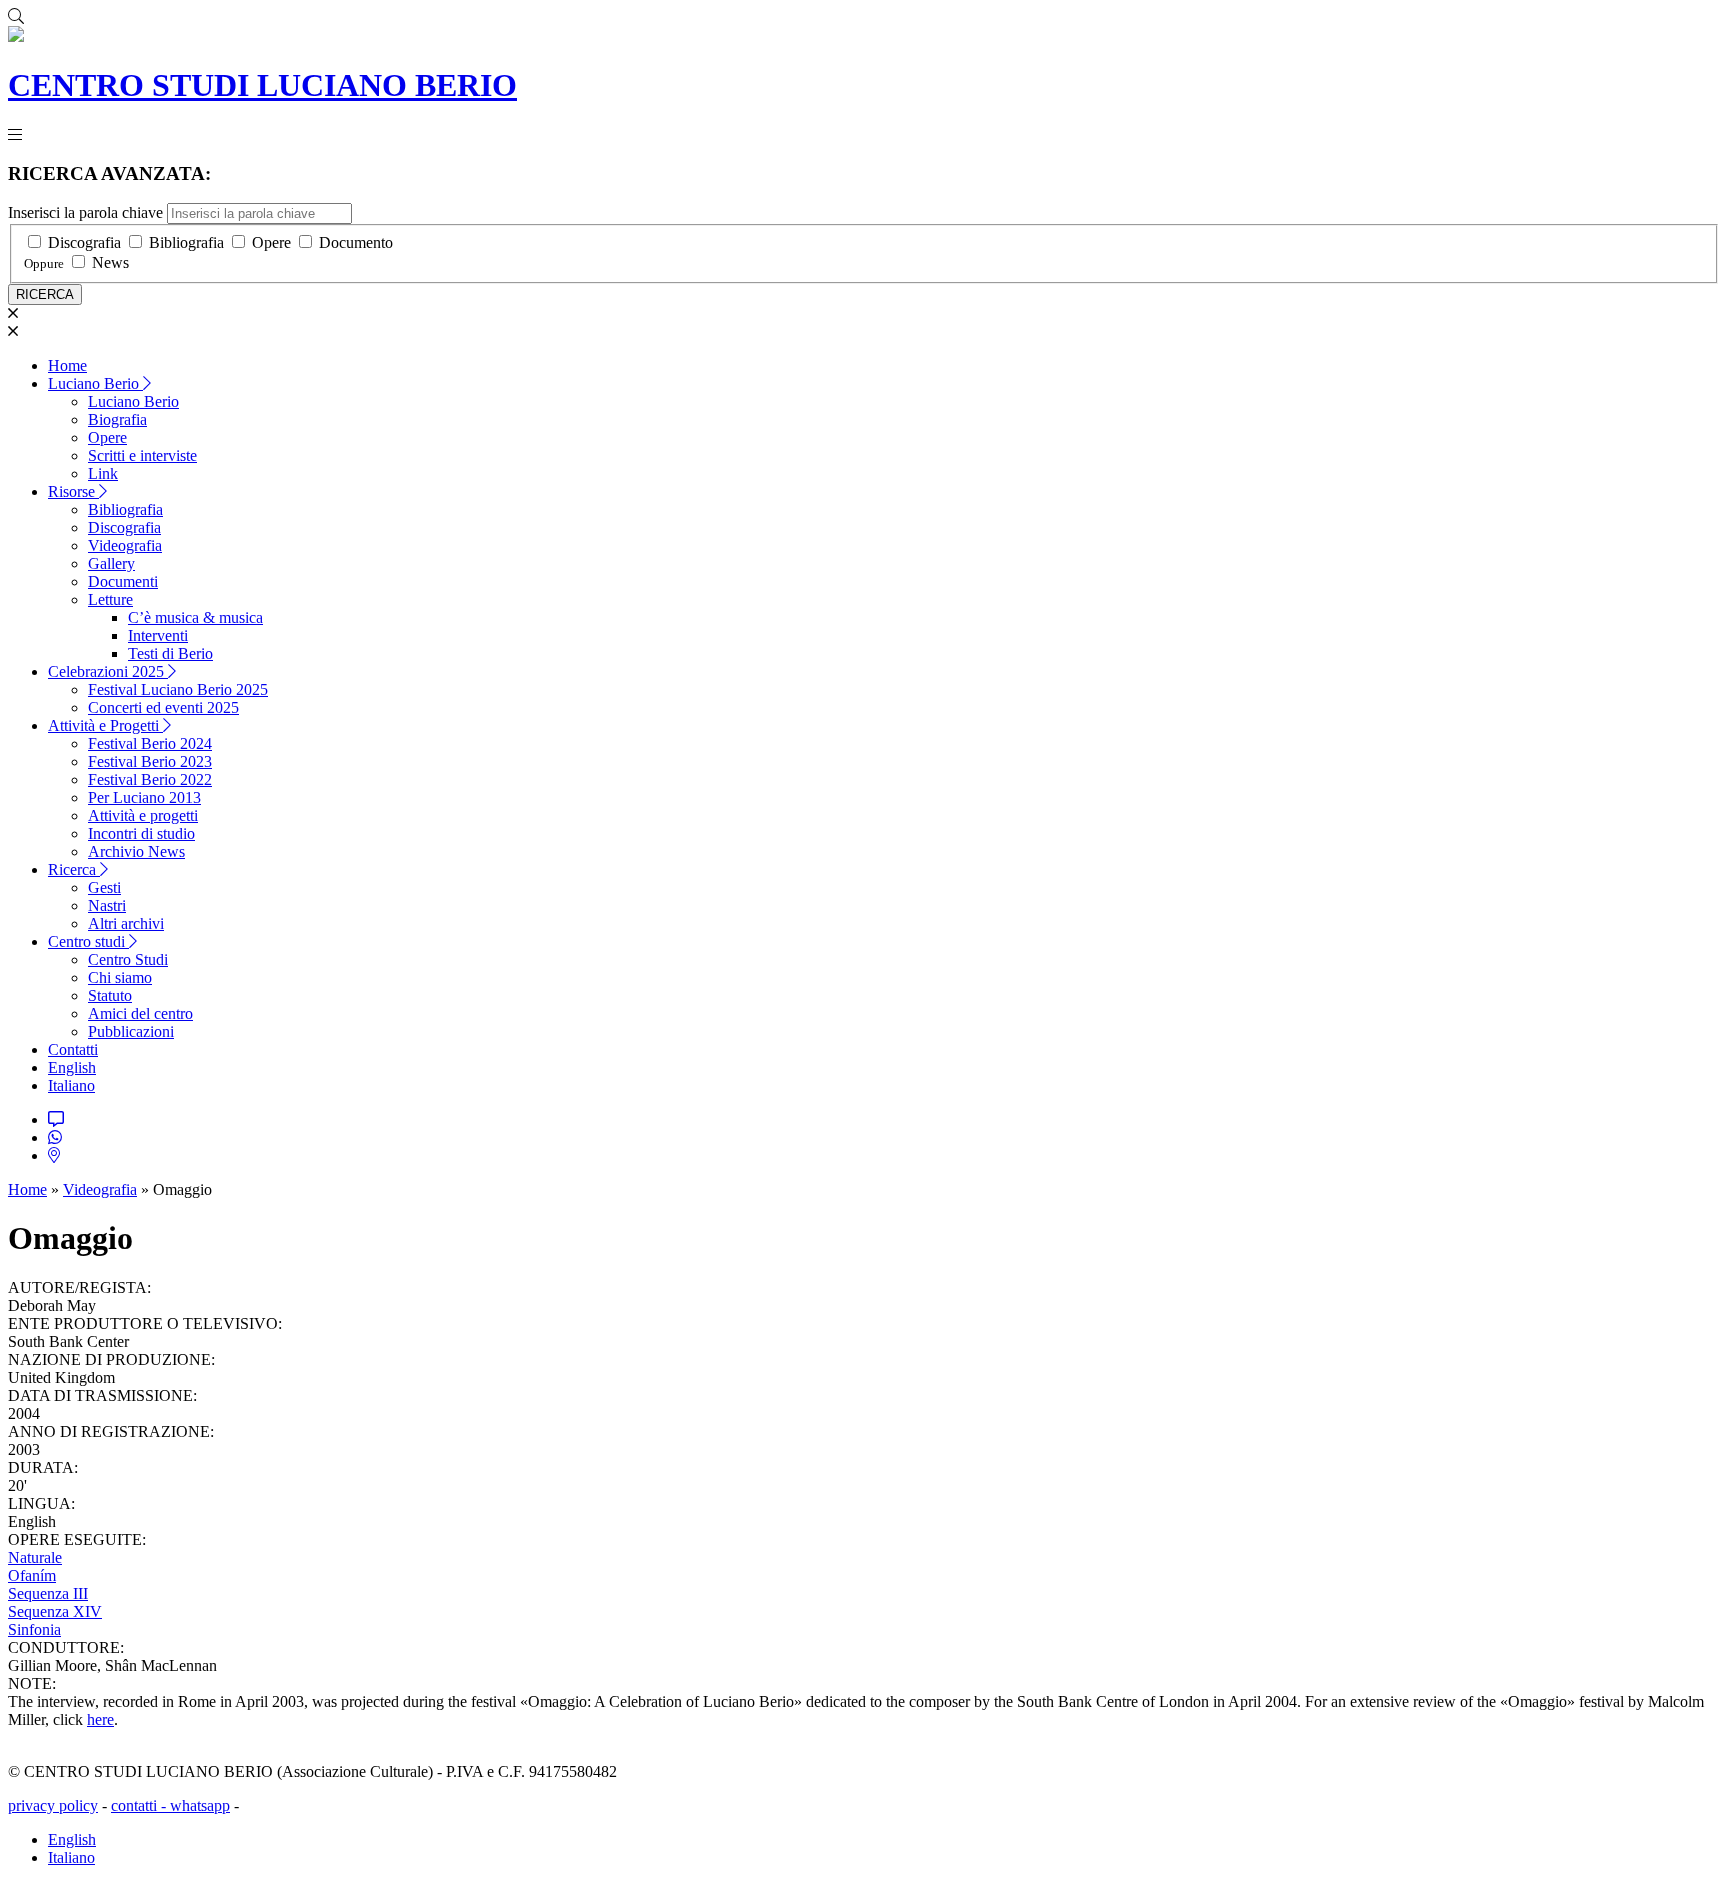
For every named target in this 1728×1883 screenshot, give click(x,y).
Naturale (35, 1557)
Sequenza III (48, 1593)
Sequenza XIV (55, 1611)
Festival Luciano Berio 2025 (178, 689)
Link (103, 473)
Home (67, 365)
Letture (110, 599)
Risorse (73, 491)
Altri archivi (126, 923)
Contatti (73, 1049)
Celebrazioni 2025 (108, 671)
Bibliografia (186, 242)
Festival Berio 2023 (150, 761)
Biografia (117, 419)
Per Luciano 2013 (144, 797)
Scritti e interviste (142, 455)
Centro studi (88, 941)
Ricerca (74, 869)
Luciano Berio (95, 383)
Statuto (110, 995)
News (110, 262)
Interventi (158, 635)
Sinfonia (34, 1629)
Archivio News (136, 851)
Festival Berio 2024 (150, 743)
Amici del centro (140, 1013)
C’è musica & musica (195, 617)
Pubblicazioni (131, 1031)
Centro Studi (128, 959)
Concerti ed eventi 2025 (163, 707)
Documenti (123, 581)
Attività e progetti (143, 815)
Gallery (111, 563)
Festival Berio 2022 (150, 779)
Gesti (104, 887)
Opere (271, 242)
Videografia (125, 545)
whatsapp (200, 1805)
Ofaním (32, 1575)
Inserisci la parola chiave (85, 212)
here (100, 1719)
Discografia (84, 242)
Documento (356, 242)
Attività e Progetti (105, 725)
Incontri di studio (141, 833)
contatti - (140, 1805)
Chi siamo (120, 977)
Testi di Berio (170, 653)
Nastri (107, 905)
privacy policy (53, 1805)
